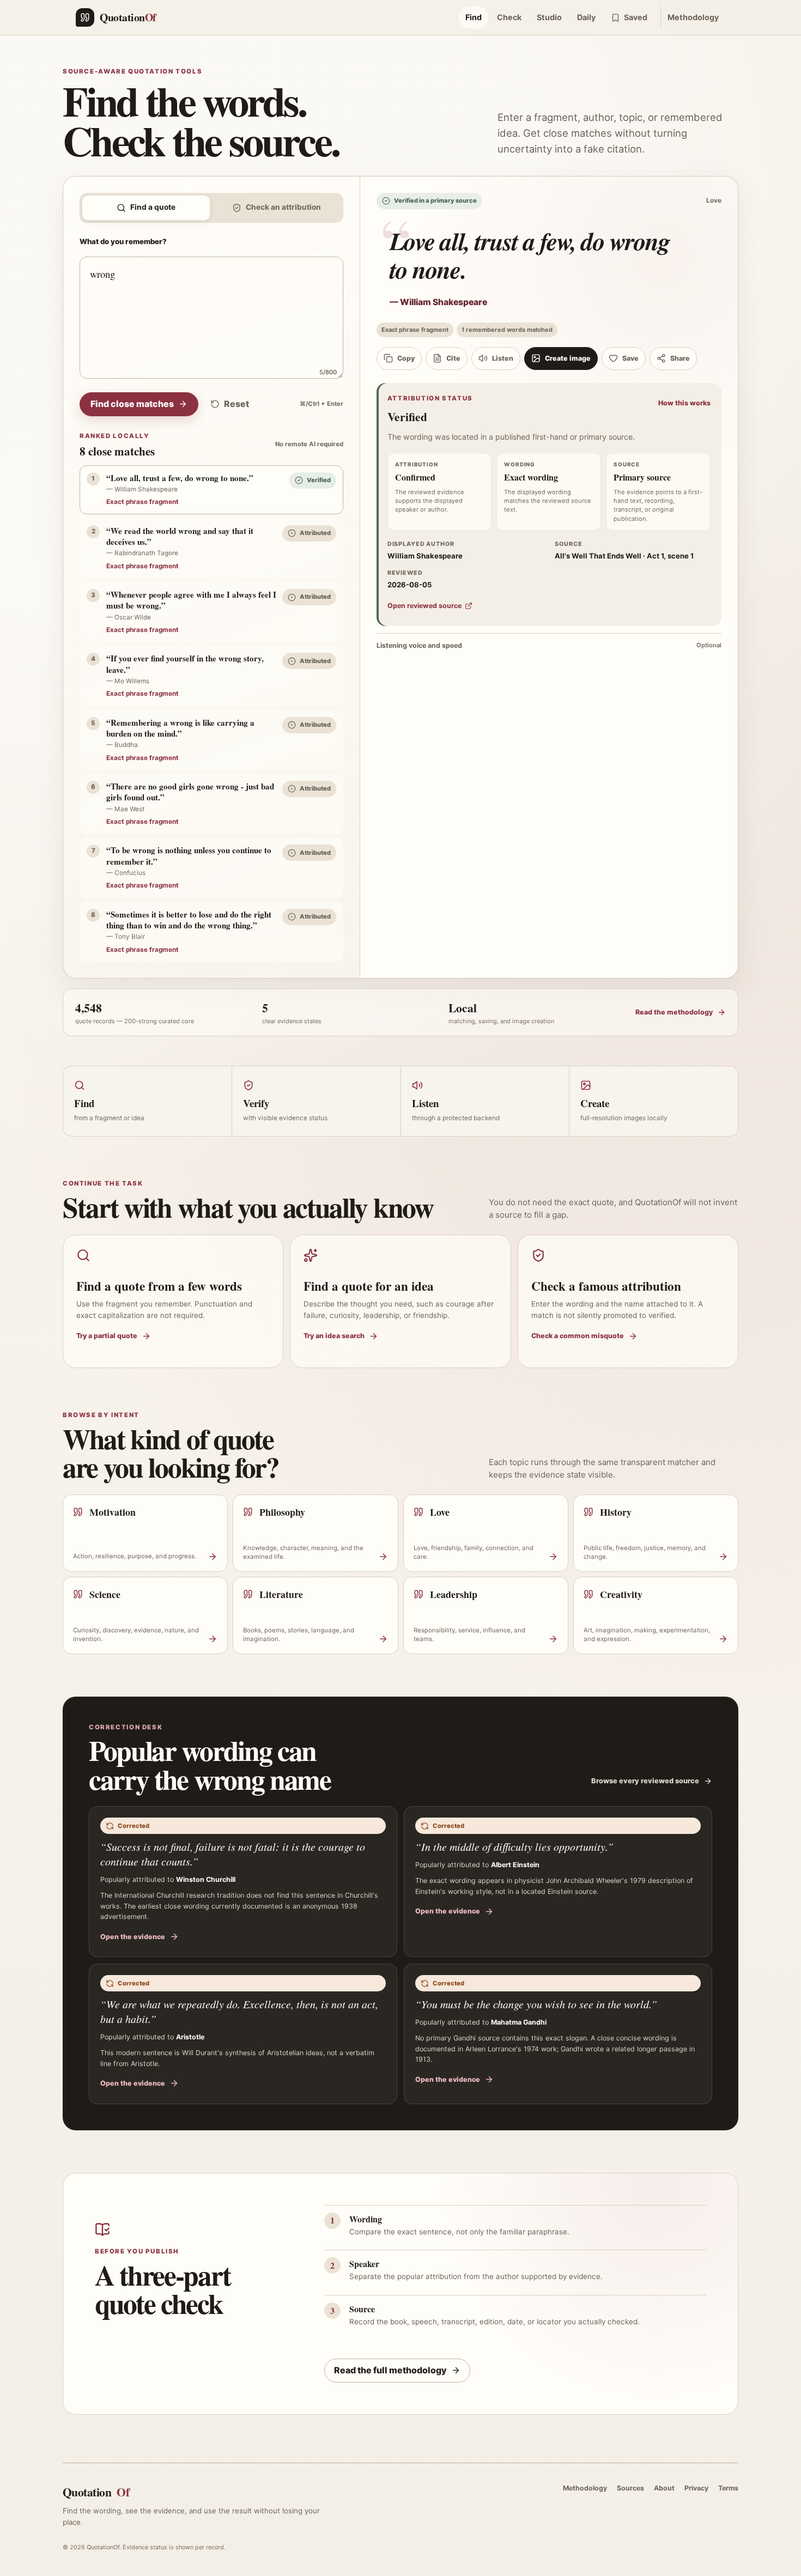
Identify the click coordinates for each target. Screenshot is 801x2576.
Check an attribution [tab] (283, 207)
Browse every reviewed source (645, 1781)
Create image (568, 358)
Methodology (693, 17)
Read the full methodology (390, 2370)
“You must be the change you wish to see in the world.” (536, 2004)
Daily (586, 17)
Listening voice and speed (549, 645)
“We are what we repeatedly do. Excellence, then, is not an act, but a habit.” (239, 2011)
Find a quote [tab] (153, 207)
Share (680, 358)
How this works (684, 403)
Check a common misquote (578, 1336)
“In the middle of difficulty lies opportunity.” (514, 1846)
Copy (406, 358)
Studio (549, 17)
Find (474, 17)
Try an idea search (334, 1336)
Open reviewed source (424, 606)
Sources (630, 2488)
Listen (503, 358)
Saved (636, 17)
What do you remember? (123, 241)
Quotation (96, 2492)
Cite (453, 358)
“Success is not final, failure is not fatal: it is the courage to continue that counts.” (233, 1854)
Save (630, 358)
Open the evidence (133, 1937)
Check (509, 17)
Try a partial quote (107, 1336)
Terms (728, 2488)
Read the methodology (674, 1012)
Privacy (696, 2488)
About (664, 2488)
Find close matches (132, 404)
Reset (236, 404)
